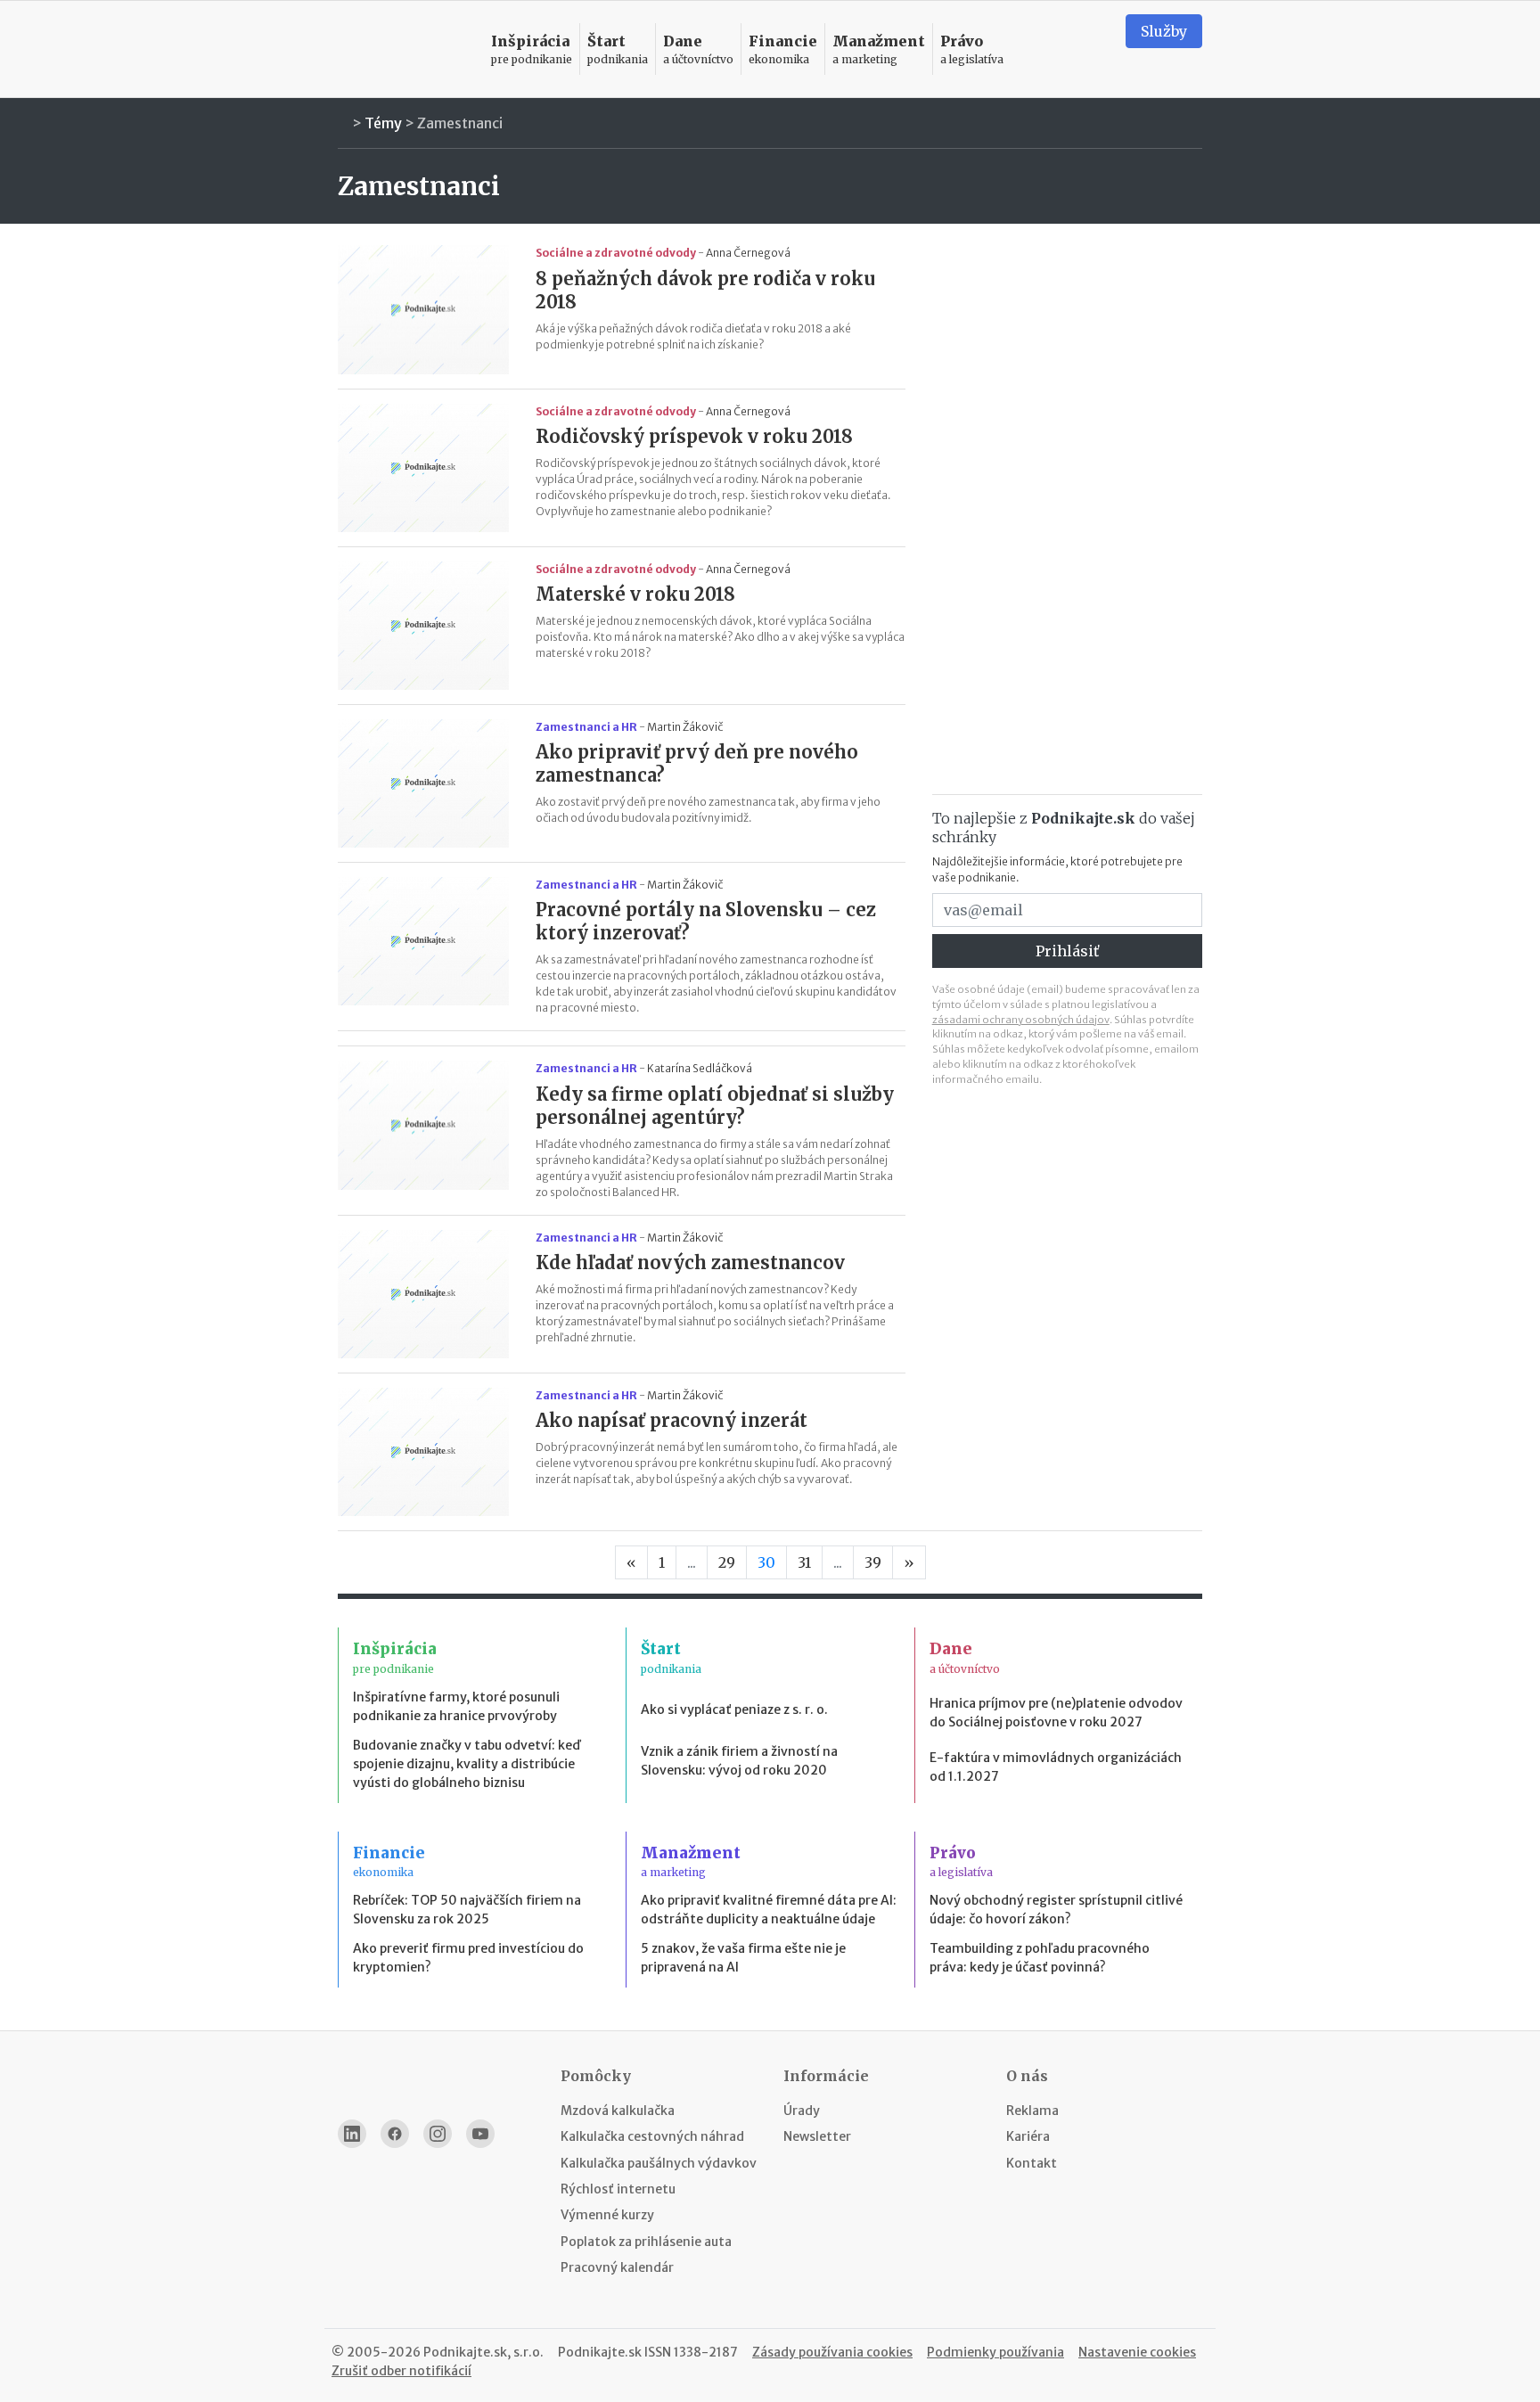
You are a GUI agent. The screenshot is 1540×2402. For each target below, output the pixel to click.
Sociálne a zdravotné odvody (616, 253)
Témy (383, 123)
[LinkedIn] (352, 2134)
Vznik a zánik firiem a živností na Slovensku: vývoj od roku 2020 (739, 1761)
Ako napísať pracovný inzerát (672, 1420)
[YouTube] (480, 2134)
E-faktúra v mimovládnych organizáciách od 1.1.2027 (1056, 1767)
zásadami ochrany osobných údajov (1021, 1020)
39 (873, 1562)
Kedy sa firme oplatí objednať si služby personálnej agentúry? (715, 1106)
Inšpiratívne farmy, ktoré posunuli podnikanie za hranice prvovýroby (456, 1706)
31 (804, 1562)
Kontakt (1032, 2163)
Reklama (1032, 2111)
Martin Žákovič (685, 727)
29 (727, 1562)
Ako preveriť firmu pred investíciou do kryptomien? (468, 1958)
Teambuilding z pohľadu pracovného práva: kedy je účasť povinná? (1040, 1958)
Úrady (802, 2111)
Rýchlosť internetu (618, 2189)
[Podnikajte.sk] (404, 49)
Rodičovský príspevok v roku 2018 (694, 436)
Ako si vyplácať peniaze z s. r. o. (734, 1709)
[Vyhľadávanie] (1090, 49)
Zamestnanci (460, 123)
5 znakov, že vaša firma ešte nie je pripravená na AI (743, 1958)
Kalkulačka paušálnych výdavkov (659, 2163)
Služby (1164, 31)
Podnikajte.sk (600, 2352)
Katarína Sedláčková (700, 1068)
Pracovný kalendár (617, 2267)
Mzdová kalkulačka (618, 2111)
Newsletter (817, 2136)
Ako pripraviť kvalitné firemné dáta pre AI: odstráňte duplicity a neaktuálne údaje (769, 1910)
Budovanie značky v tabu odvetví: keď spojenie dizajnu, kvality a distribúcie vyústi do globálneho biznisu (467, 1764)
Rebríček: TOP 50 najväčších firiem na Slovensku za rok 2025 (467, 1910)
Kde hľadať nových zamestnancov (690, 1262)
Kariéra (1028, 2136)
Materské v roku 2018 (635, 594)
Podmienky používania (995, 2352)
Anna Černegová (748, 253)
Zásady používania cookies (832, 2352)
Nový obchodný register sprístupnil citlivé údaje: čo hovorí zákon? (1056, 1910)
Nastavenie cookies (1137, 2352)
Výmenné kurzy (607, 2215)
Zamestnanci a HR (586, 727)
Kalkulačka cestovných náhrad (652, 2136)
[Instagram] (438, 2134)
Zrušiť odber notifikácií (401, 2371)
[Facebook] (395, 2134)
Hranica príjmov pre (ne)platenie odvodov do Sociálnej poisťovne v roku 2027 (1056, 1713)
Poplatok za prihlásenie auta (646, 2242)
